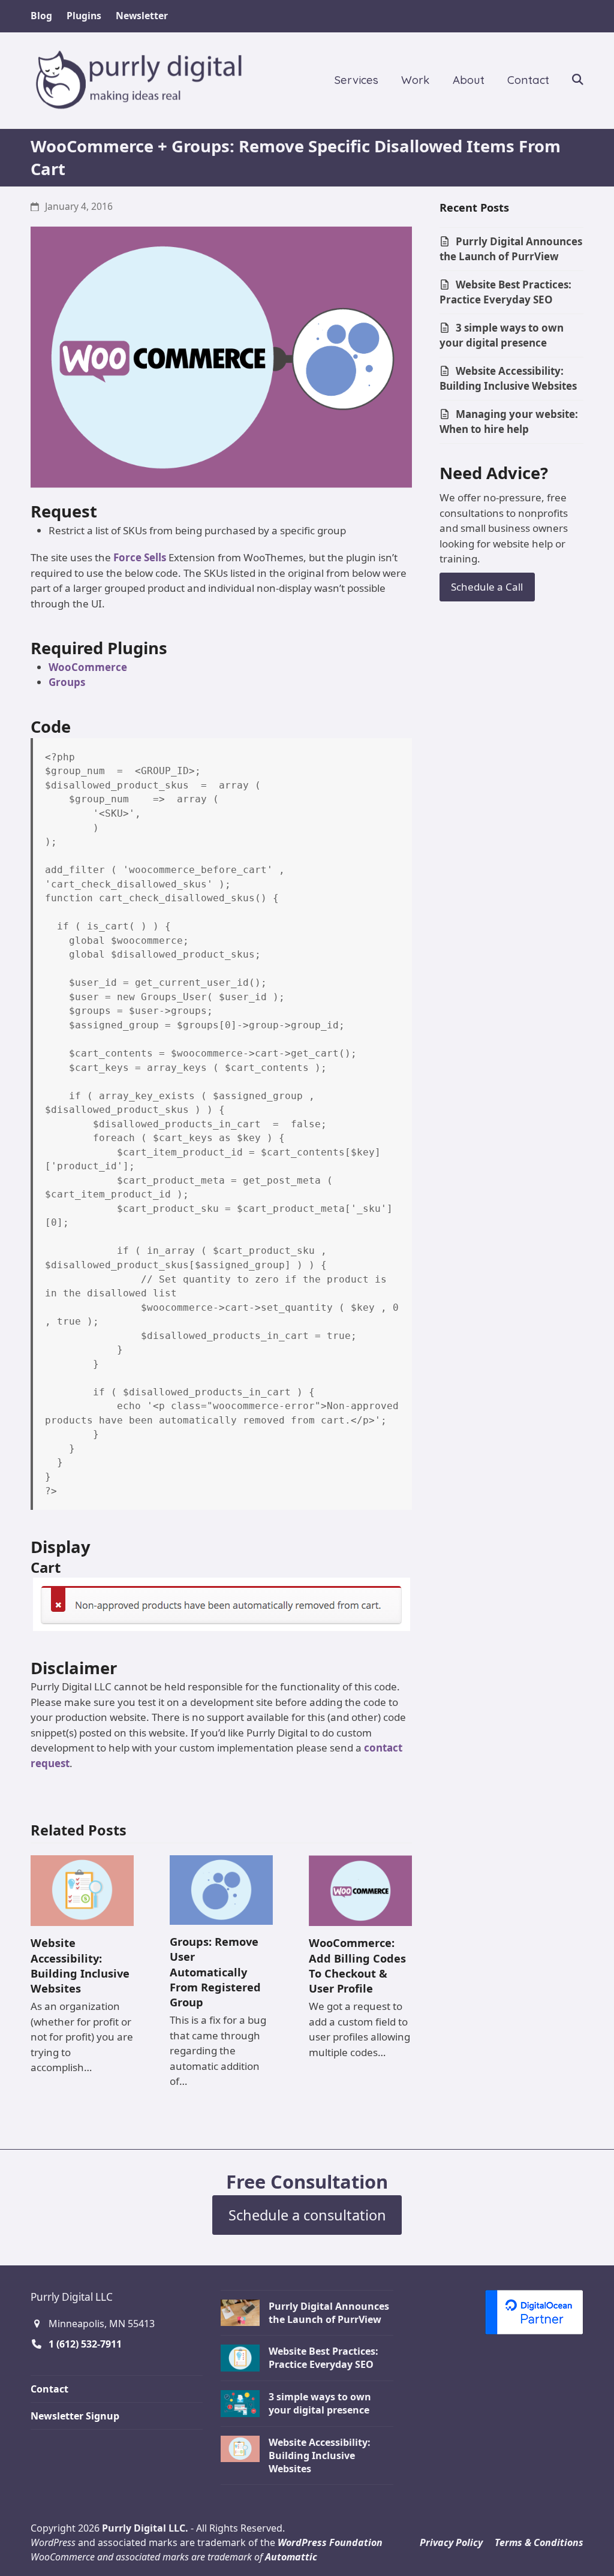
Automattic (291, 2557)
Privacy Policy (451, 2542)
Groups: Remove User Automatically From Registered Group (215, 1972)
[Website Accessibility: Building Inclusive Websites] (82, 1890)
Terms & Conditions (539, 2542)
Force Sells (140, 557)
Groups (67, 682)
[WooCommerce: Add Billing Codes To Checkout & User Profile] (360, 1890)
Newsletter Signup (75, 2416)
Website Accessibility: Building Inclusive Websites (80, 1965)
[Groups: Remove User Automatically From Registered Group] (221, 1889)
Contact (49, 2389)
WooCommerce (88, 667)
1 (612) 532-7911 (85, 2344)
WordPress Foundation (330, 2542)
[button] (578, 80)
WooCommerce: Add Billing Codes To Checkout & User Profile (357, 1965)
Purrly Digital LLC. (145, 2528)
